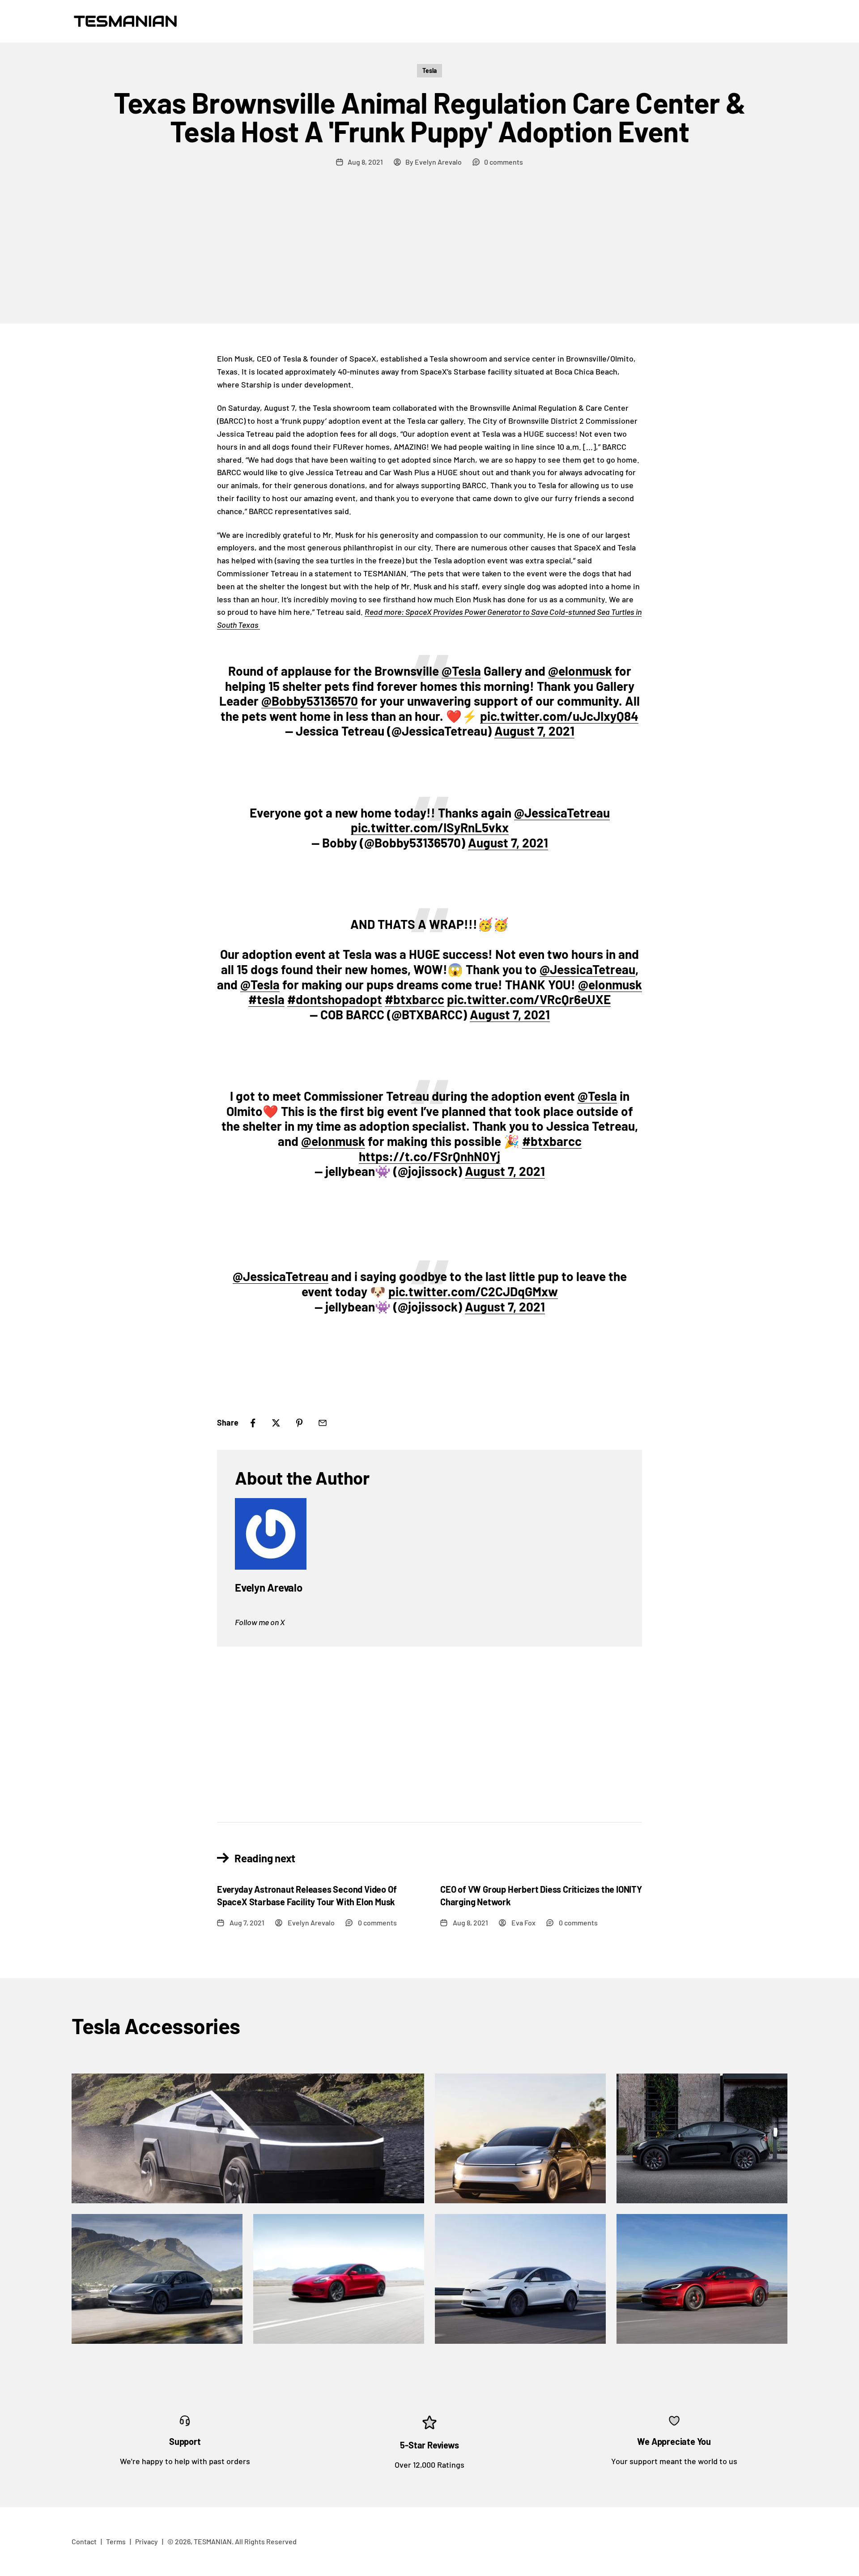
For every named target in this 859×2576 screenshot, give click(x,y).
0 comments (504, 162)
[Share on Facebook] (253, 1423)
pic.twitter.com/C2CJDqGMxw (473, 1291)
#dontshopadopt (335, 999)
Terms (116, 2541)
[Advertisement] (429, 256)
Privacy (147, 2541)
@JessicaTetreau (562, 813)
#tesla (266, 999)
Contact (84, 2541)
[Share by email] (323, 1423)
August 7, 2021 (534, 731)
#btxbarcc (415, 999)
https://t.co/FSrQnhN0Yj (429, 1156)
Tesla (429, 70)
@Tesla (461, 671)
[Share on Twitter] (276, 1423)
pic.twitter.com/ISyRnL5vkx (430, 827)
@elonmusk (580, 671)
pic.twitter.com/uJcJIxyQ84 (559, 716)
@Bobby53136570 (310, 701)
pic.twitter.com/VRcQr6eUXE (529, 999)
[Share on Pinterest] (299, 1423)
